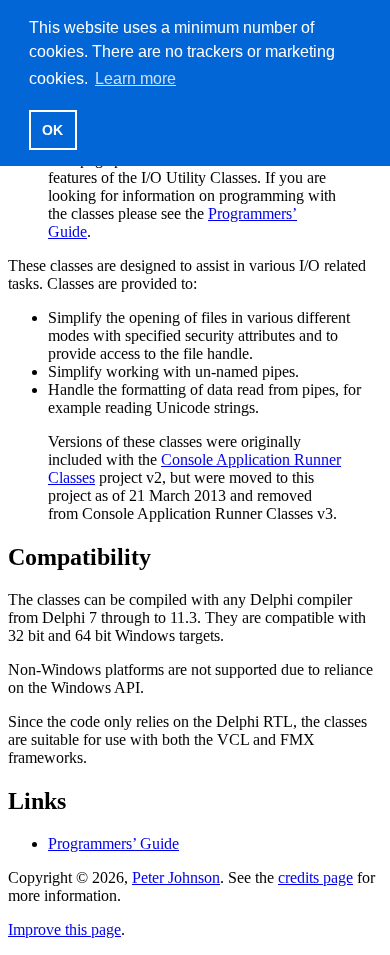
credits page (315, 877)
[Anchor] (163, 554)
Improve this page (64, 929)
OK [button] (52, 130)
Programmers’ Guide (113, 843)
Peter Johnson (176, 877)
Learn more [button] (135, 78)
